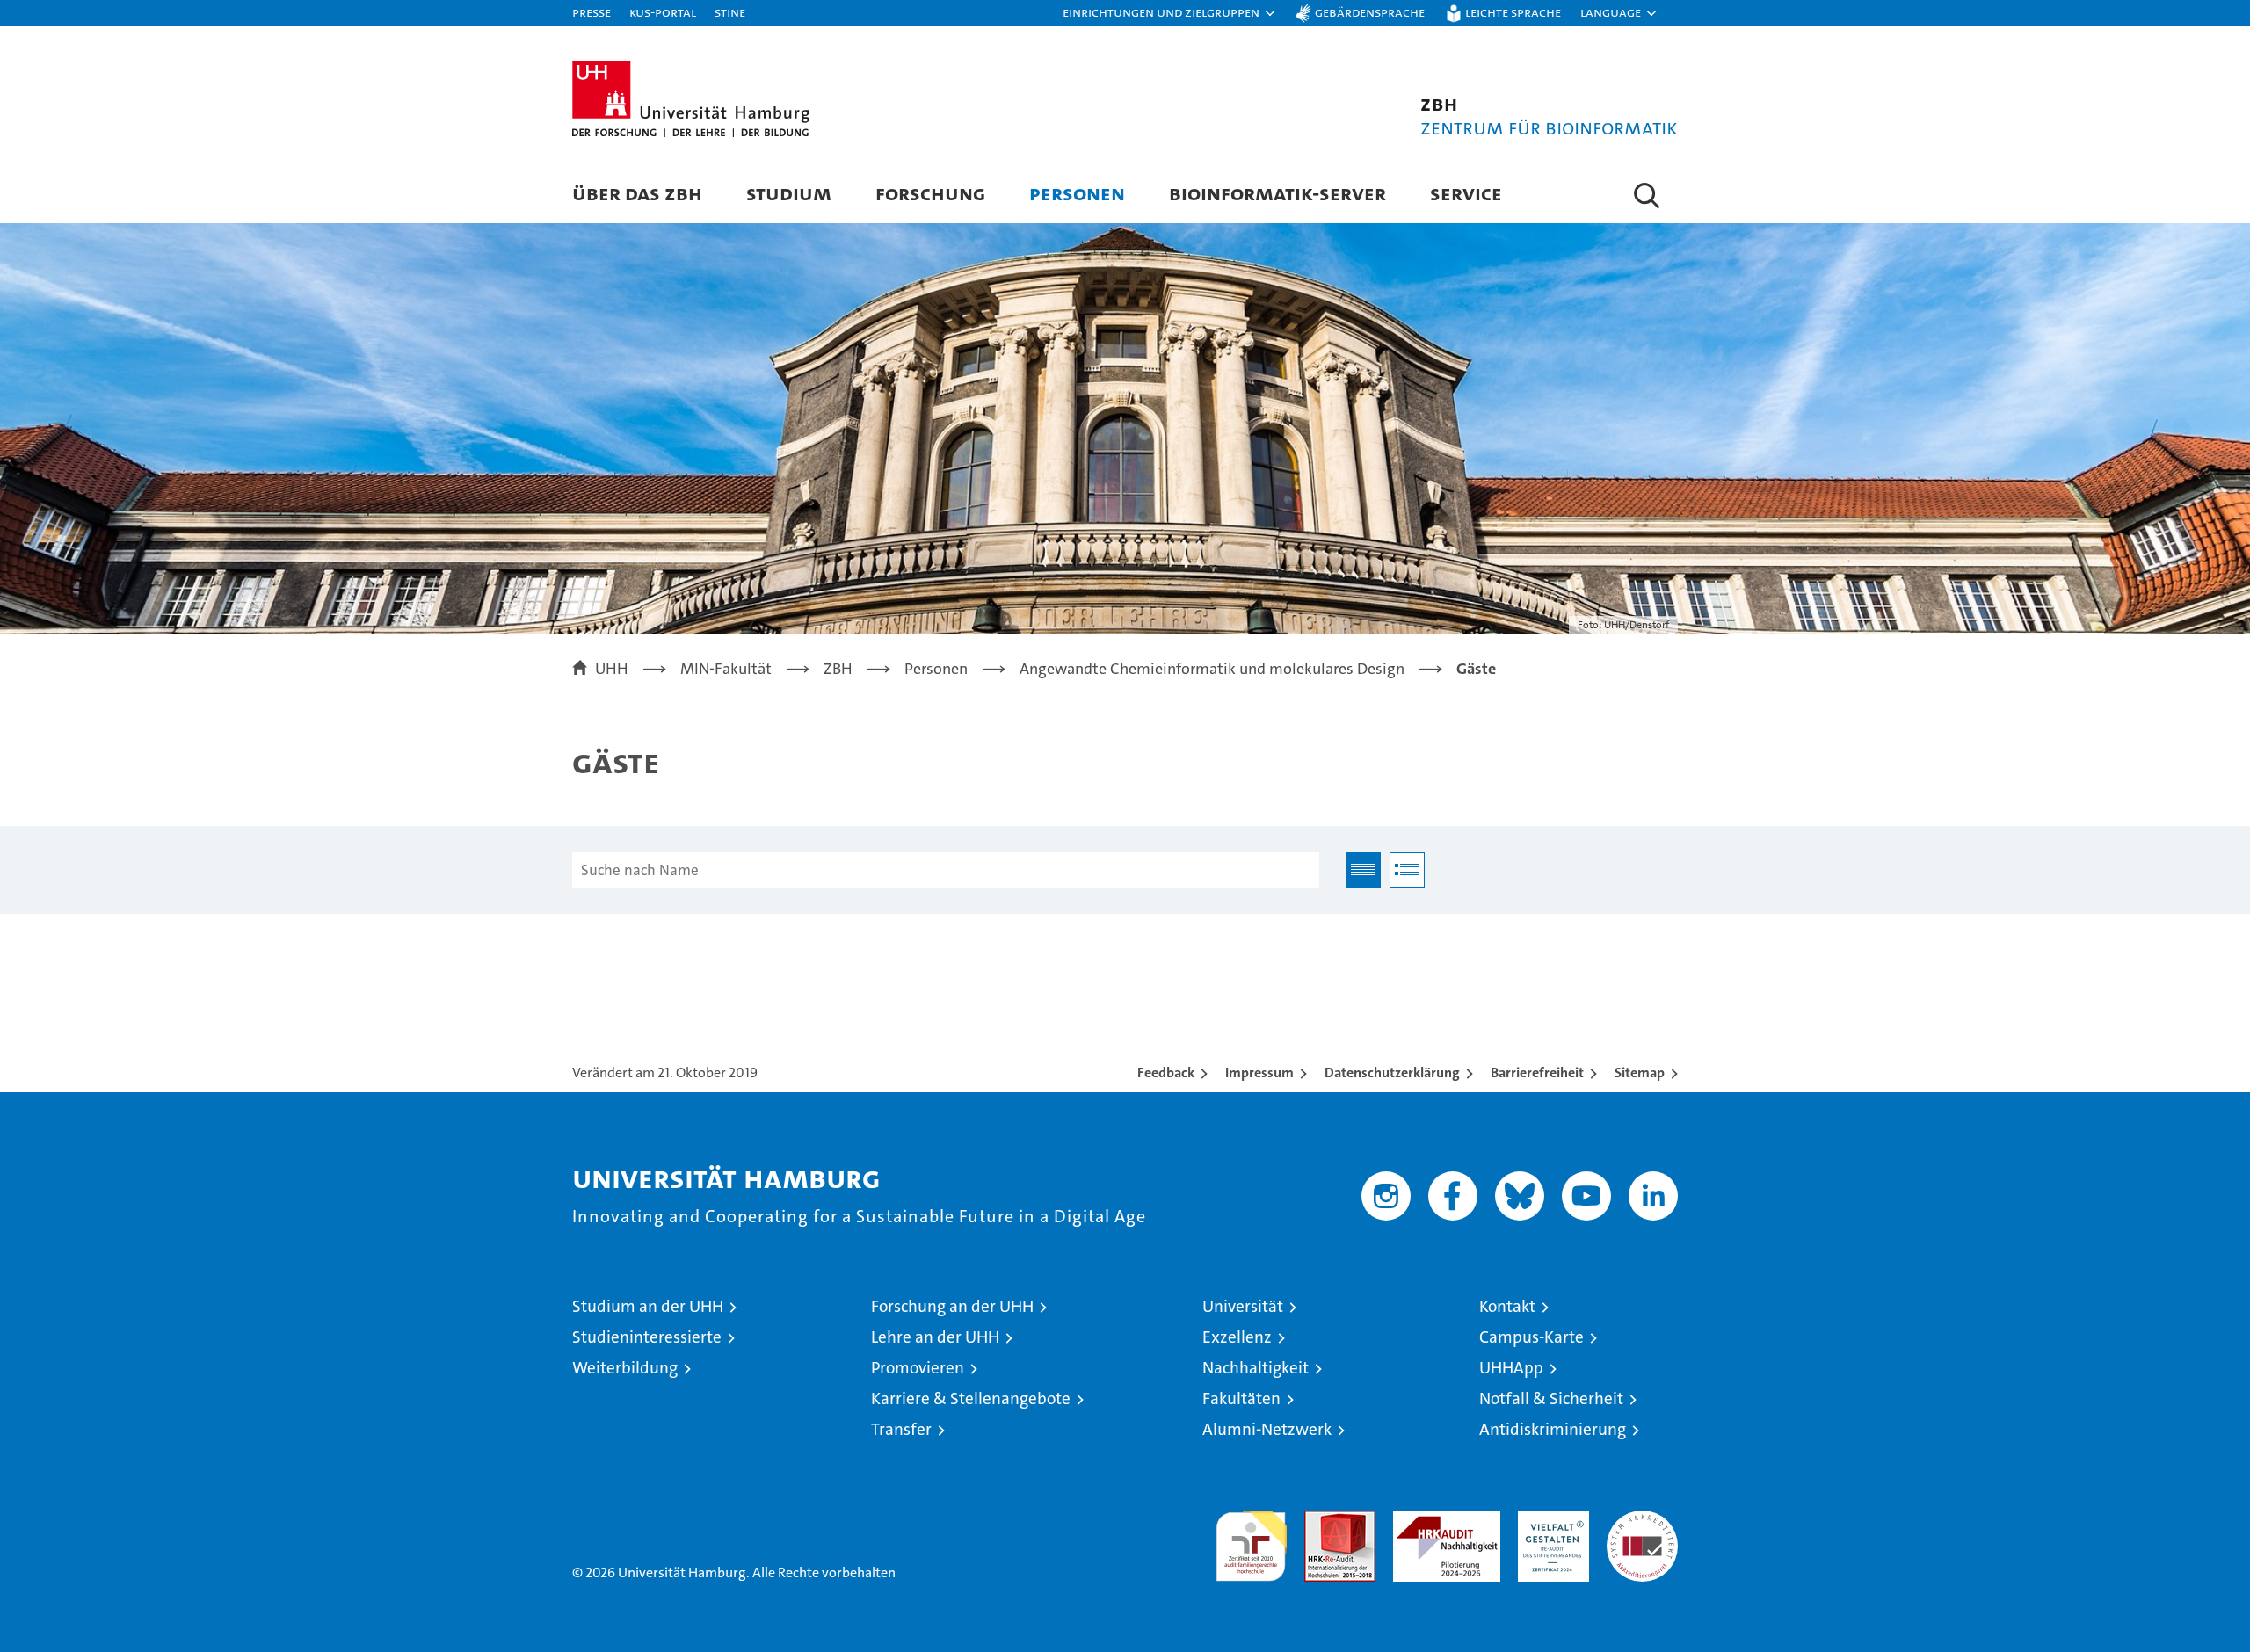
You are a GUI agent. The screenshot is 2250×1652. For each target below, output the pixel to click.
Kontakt (1507, 1306)
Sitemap (1640, 1072)
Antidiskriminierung (1553, 1429)
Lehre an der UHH (935, 1337)
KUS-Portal (663, 12)
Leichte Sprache (1513, 12)
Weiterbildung (625, 1368)
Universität (1243, 1306)
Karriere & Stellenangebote (971, 1398)
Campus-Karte (1531, 1337)
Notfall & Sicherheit (1551, 1398)
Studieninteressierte (647, 1337)
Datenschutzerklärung (1392, 1072)
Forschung (930, 193)
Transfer (901, 1429)
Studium (789, 193)
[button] (1170, 13)
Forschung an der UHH (952, 1306)
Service (1466, 193)
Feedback (1166, 1072)
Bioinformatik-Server (1277, 193)
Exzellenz (1237, 1337)
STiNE (730, 12)
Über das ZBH (637, 193)
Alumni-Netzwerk (1267, 1429)
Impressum (1259, 1072)
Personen (1077, 193)
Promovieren (918, 1368)
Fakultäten (1241, 1398)
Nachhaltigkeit (1256, 1368)
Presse (592, 12)
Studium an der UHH (648, 1306)
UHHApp (1511, 1368)
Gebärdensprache (1370, 12)
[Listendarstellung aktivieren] (1407, 870)
